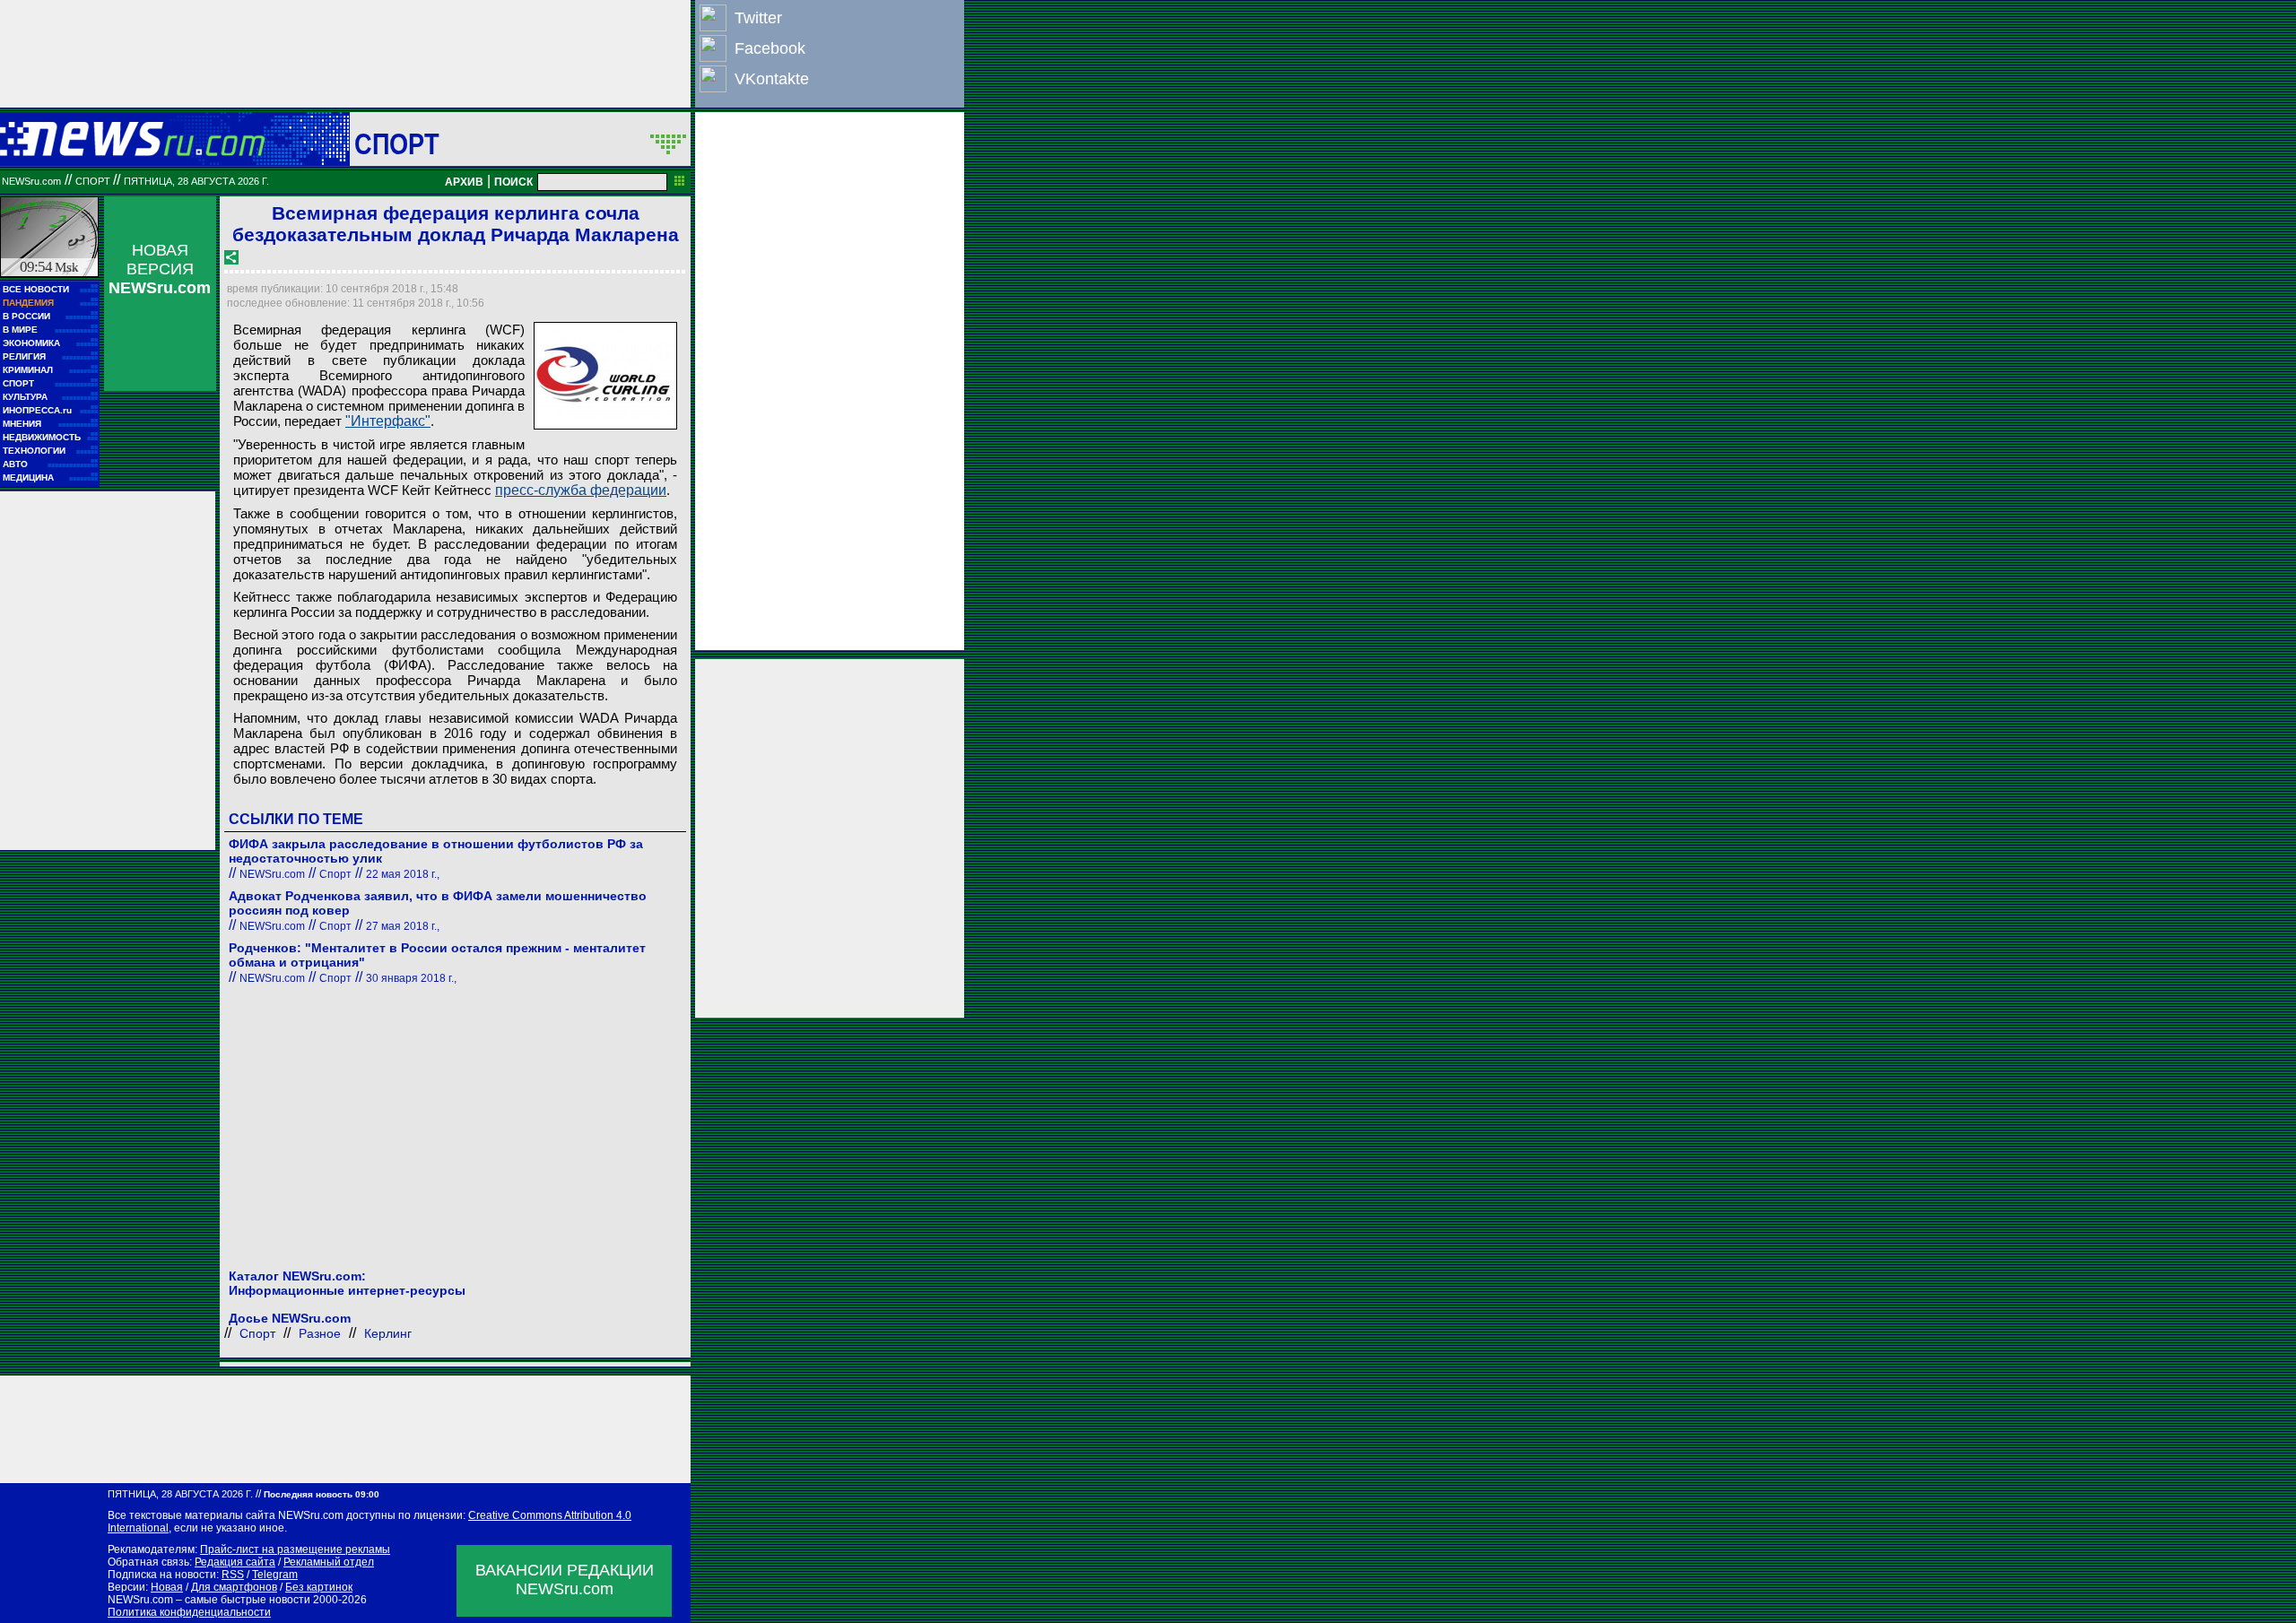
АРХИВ (464, 182)
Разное (320, 1333)
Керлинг (388, 1333)
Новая (167, 1587)
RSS (233, 1575)
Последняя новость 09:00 (322, 1494)
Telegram (275, 1575)
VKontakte (772, 79)
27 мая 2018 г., (403, 926)
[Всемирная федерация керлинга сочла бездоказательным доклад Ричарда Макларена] (605, 376)
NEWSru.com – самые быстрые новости (209, 1600)
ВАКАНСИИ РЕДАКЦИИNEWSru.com (565, 1580)
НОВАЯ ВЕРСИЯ (160, 269)
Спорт (397, 143)
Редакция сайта (235, 1562)
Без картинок (319, 1587)
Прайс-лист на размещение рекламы (295, 1549)
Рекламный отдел (329, 1562)
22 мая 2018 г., (403, 874)
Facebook (770, 48)
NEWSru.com (31, 181)
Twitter (758, 18)
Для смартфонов (234, 1587)
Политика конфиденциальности (189, 1612)
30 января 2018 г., (411, 978)
